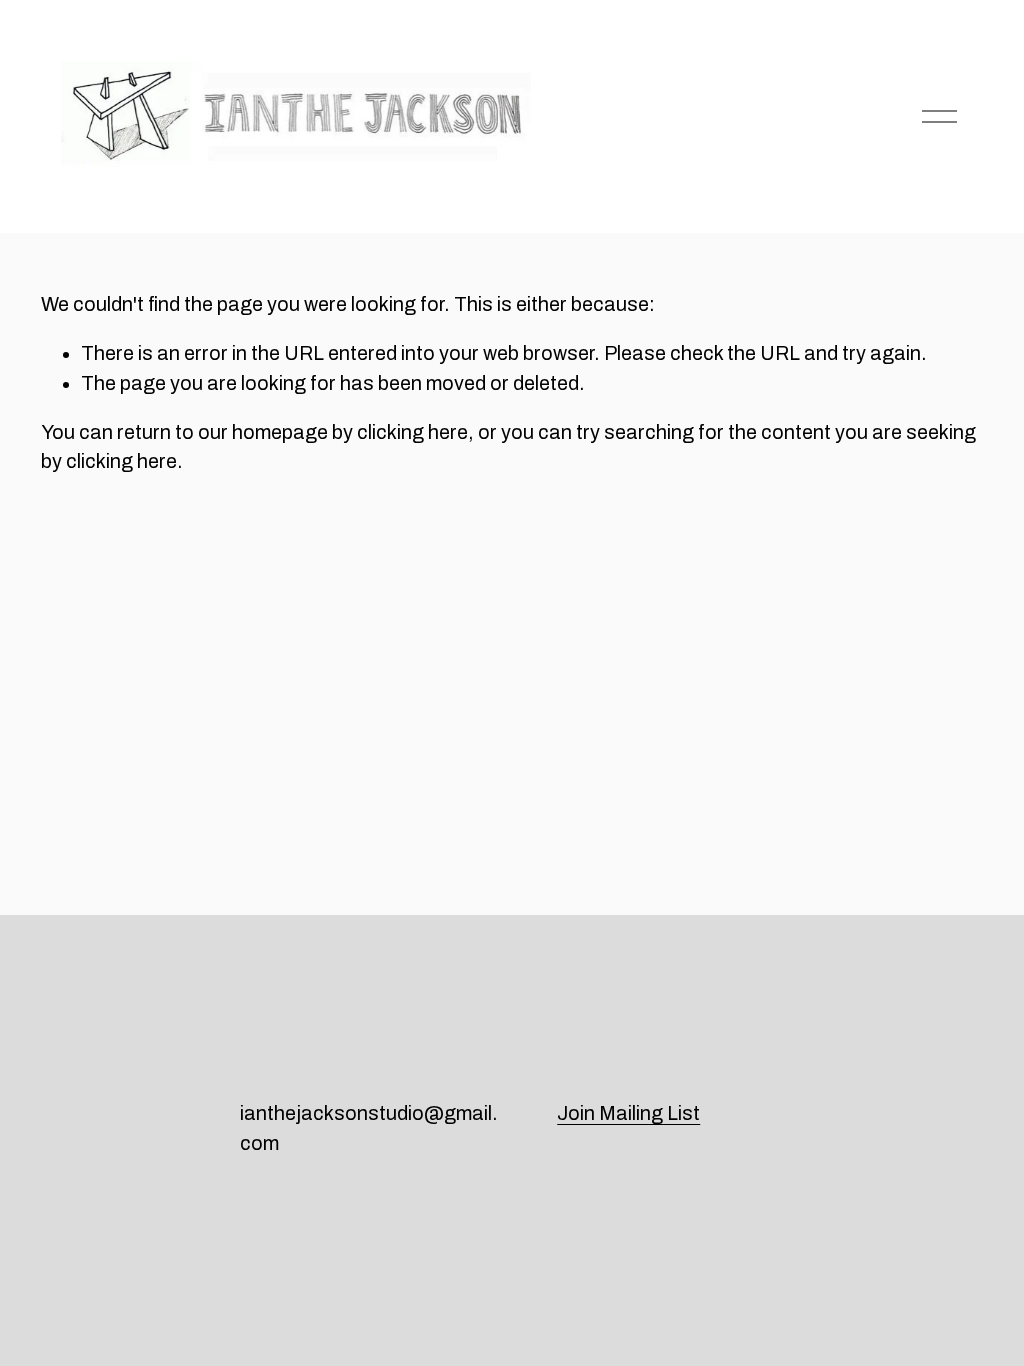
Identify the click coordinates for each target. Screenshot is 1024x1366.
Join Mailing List (628, 1113)
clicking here (412, 432)
